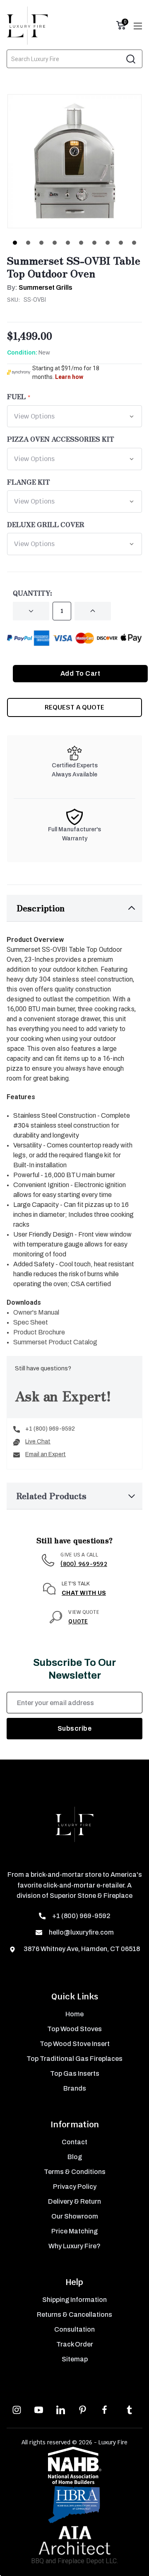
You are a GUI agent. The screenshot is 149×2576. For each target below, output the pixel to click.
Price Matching (74, 2231)
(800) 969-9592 (84, 1564)
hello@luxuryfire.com (81, 1932)
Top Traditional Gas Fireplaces (74, 2059)
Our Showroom (75, 2216)
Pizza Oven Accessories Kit (61, 439)
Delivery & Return (74, 2201)
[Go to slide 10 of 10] (134, 243)
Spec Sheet (31, 1322)
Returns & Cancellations (74, 2315)
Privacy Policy (75, 2187)
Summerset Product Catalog (55, 1342)
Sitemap (75, 2359)
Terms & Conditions (75, 2172)
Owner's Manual (36, 1312)
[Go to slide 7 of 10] (94, 243)
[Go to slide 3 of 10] (41, 243)
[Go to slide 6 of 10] (81, 243)
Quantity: (32, 593)
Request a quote (74, 707)
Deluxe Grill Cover (46, 524)
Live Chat (38, 1442)
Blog (75, 2157)
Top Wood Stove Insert (75, 2044)
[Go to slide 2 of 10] (28, 243)
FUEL (16, 396)
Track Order (75, 2344)
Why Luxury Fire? (74, 2246)
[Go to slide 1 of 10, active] (15, 243)
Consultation (74, 2329)
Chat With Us (84, 1593)
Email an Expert (46, 1454)
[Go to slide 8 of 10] (108, 243)
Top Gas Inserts (75, 2073)
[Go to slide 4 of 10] (55, 243)
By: (40, 287)
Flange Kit (29, 482)
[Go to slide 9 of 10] (121, 243)
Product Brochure (39, 1332)
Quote (78, 1621)
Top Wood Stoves (74, 2029)
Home (74, 2014)
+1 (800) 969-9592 (50, 1429)
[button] (74, 908)
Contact (74, 2142)
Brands (75, 2088)
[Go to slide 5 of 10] (68, 243)
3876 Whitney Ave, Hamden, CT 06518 (81, 1949)
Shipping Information (74, 2300)
